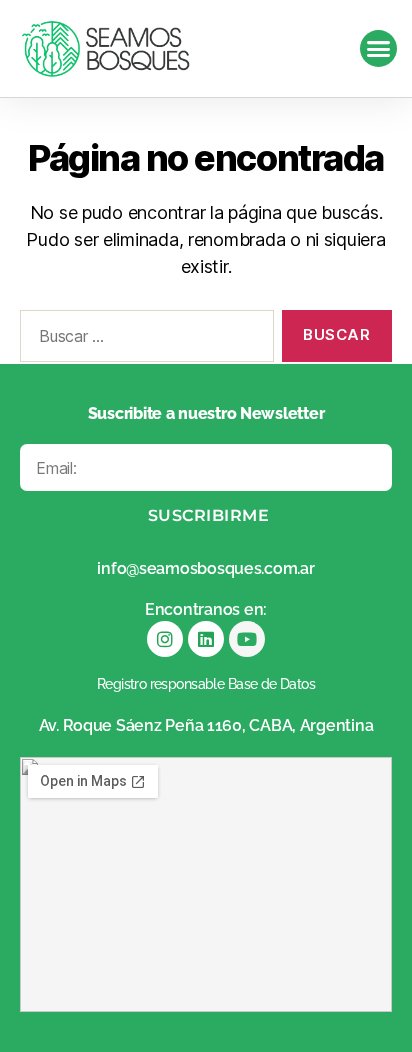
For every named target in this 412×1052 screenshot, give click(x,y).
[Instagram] (165, 639)
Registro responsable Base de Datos (206, 684)
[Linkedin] (206, 639)
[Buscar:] (143, 340)
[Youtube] (247, 639)
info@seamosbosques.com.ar (205, 568)
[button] (378, 49)
